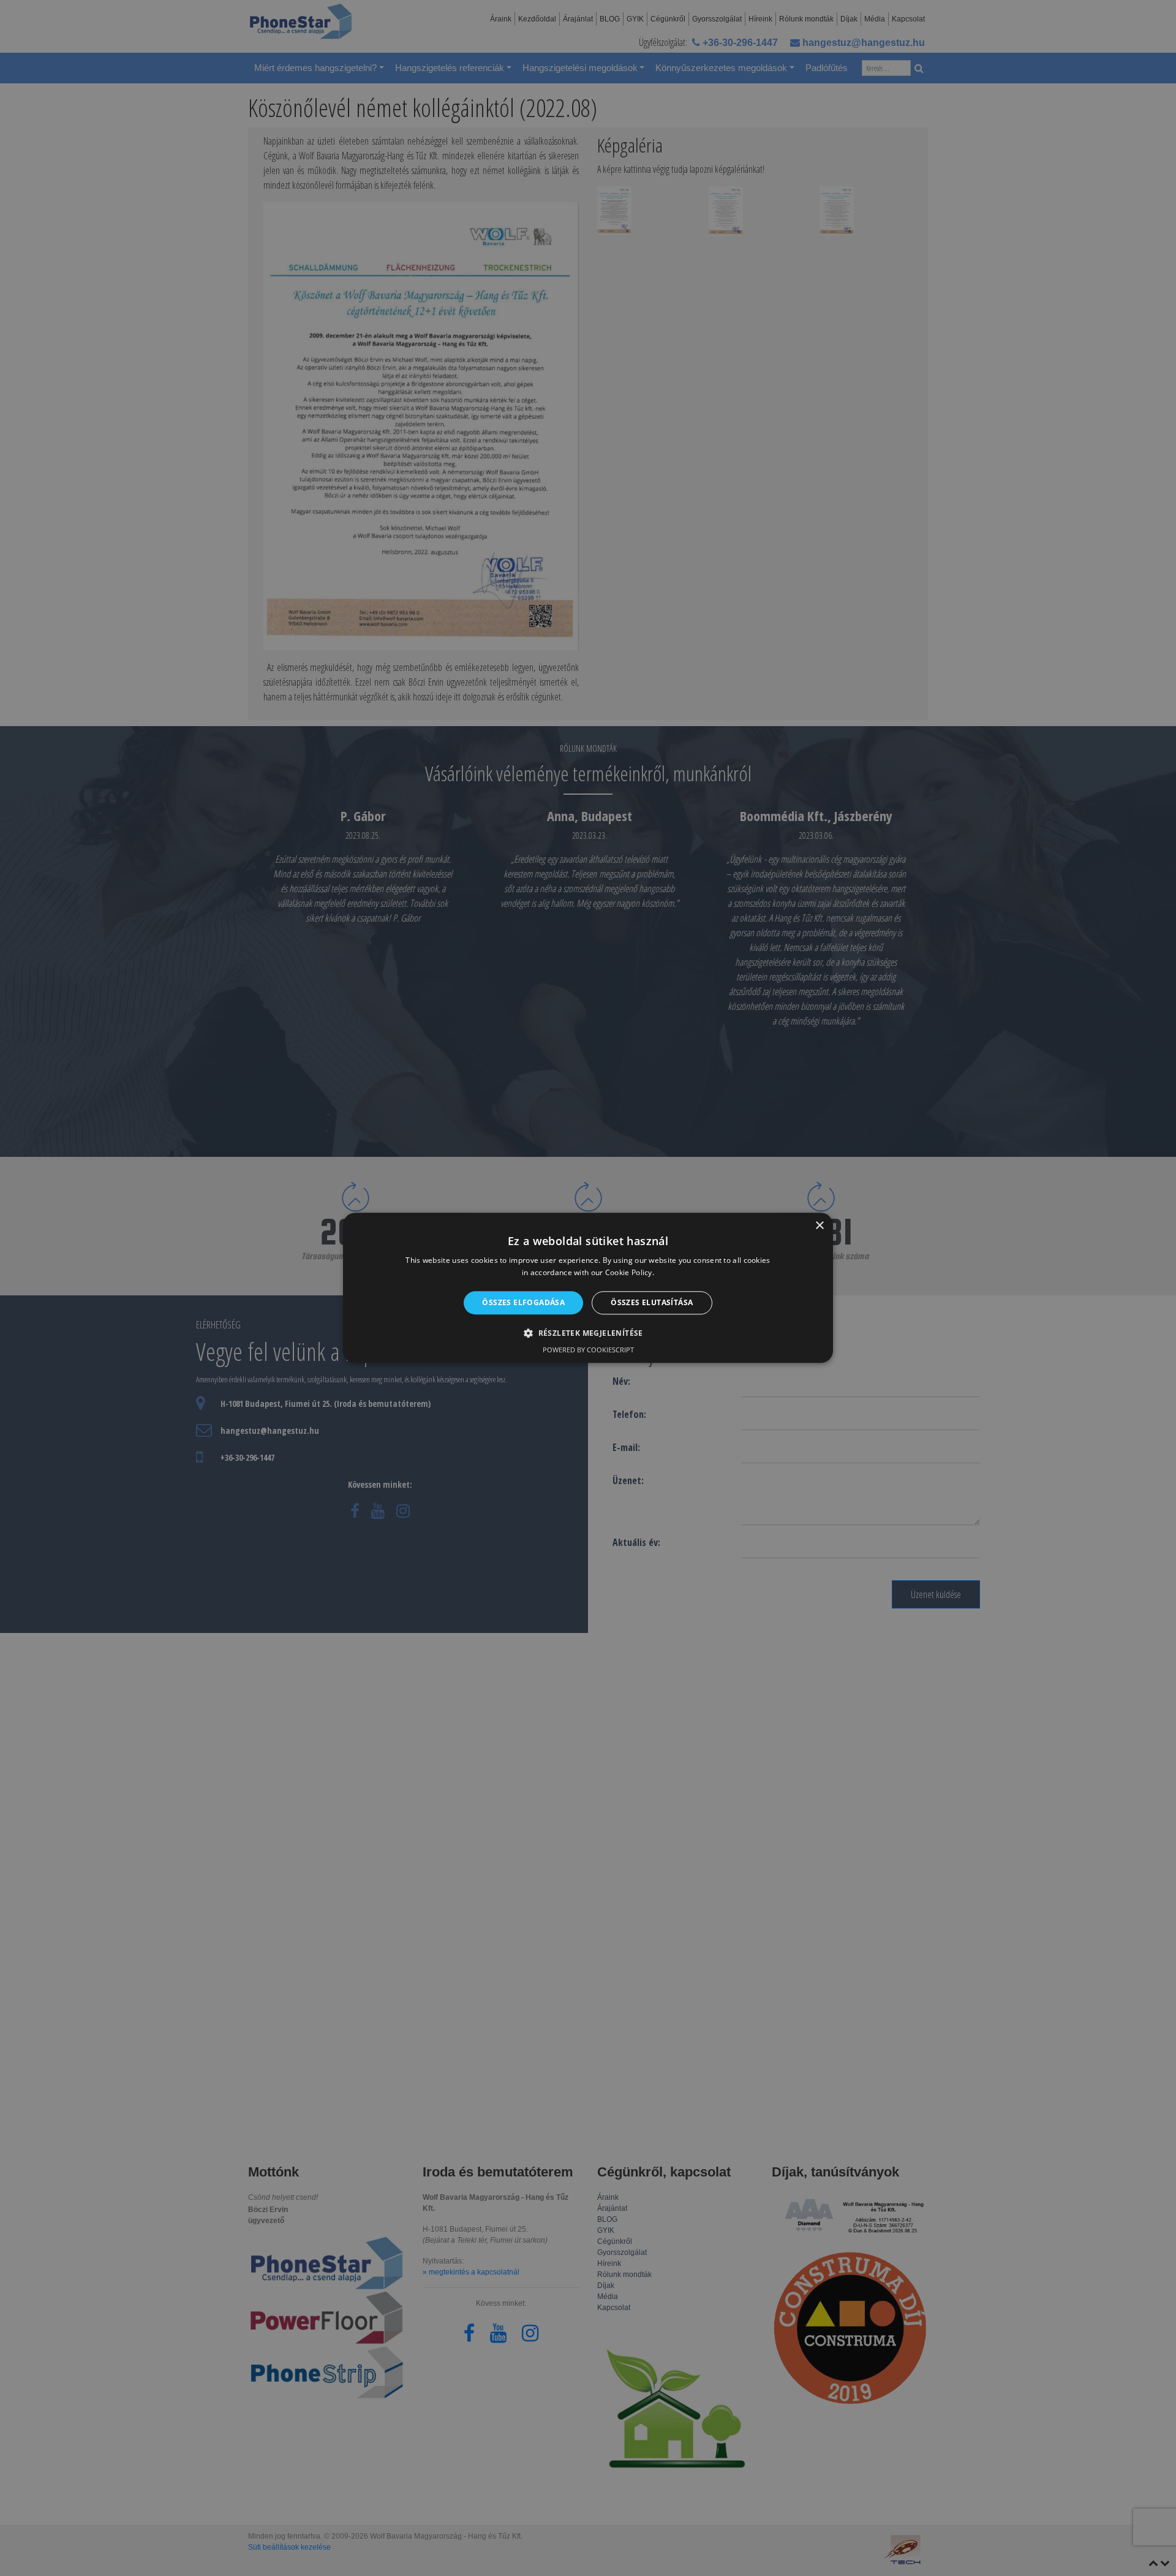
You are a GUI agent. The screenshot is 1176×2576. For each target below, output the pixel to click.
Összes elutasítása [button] (652, 1302)
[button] (588, 1333)
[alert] (588, 1288)
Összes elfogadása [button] (523, 1302)
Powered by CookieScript (588, 1350)
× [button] (819, 1226)
